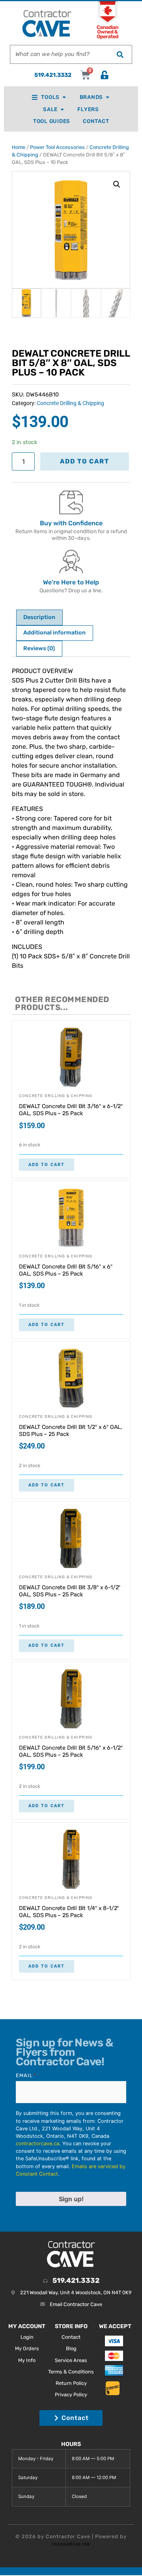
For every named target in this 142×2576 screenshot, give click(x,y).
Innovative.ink (71, 2544)
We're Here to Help (71, 582)
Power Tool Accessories (57, 147)
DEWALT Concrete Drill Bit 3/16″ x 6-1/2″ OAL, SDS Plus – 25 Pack (71, 1110)
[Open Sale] (62, 109)
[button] (117, 184)
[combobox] (59, 54)
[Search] (120, 54)
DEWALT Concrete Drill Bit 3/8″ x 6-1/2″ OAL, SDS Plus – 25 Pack (70, 1591)
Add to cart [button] (47, 1165)
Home (19, 147)
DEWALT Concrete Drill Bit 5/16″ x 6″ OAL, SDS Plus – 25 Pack (66, 1270)
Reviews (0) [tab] (39, 648)
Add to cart (85, 461)
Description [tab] (39, 617)
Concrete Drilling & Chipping (70, 403)
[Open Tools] (64, 97)
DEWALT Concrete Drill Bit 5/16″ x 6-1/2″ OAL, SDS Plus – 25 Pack (71, 1751)
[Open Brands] (107, 97)
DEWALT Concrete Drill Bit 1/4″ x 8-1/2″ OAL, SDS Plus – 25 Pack (69, 1912)
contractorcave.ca (37, 2144)
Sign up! (71, 2199)
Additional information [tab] (54, 633)
